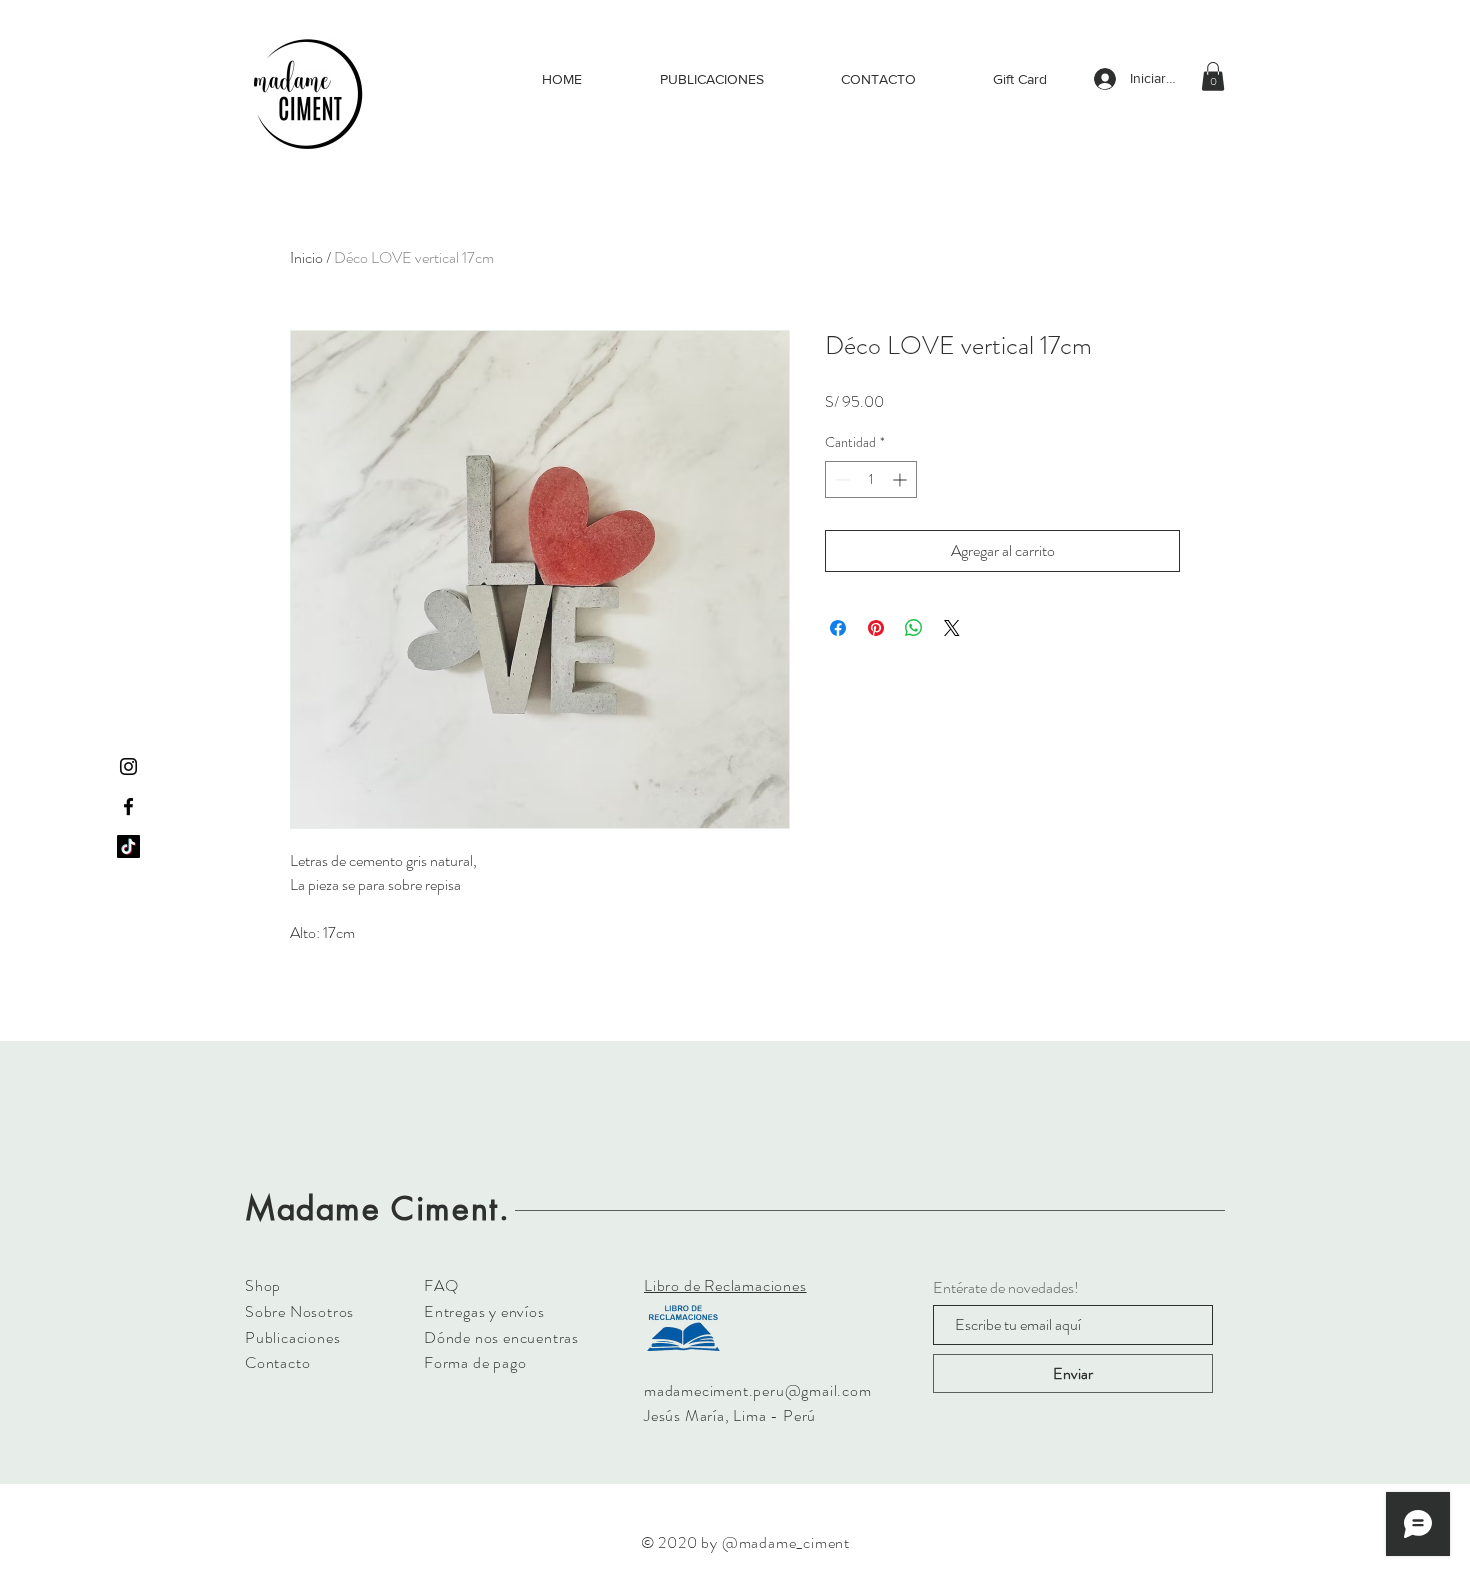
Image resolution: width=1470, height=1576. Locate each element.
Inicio (306, 257)
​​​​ (725, 1285)
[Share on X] (952, 628)
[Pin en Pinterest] (876, 628)
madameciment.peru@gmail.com (758, 1390)
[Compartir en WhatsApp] (914, 628)
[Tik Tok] (128, 846)
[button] (1213, 76)
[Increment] (901, 479)
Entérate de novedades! (1006, 1288)
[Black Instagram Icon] (128, 766)
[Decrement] (840, 479)
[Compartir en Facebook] (838, 628)
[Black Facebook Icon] (128, 806)
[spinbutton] (871, 479)
